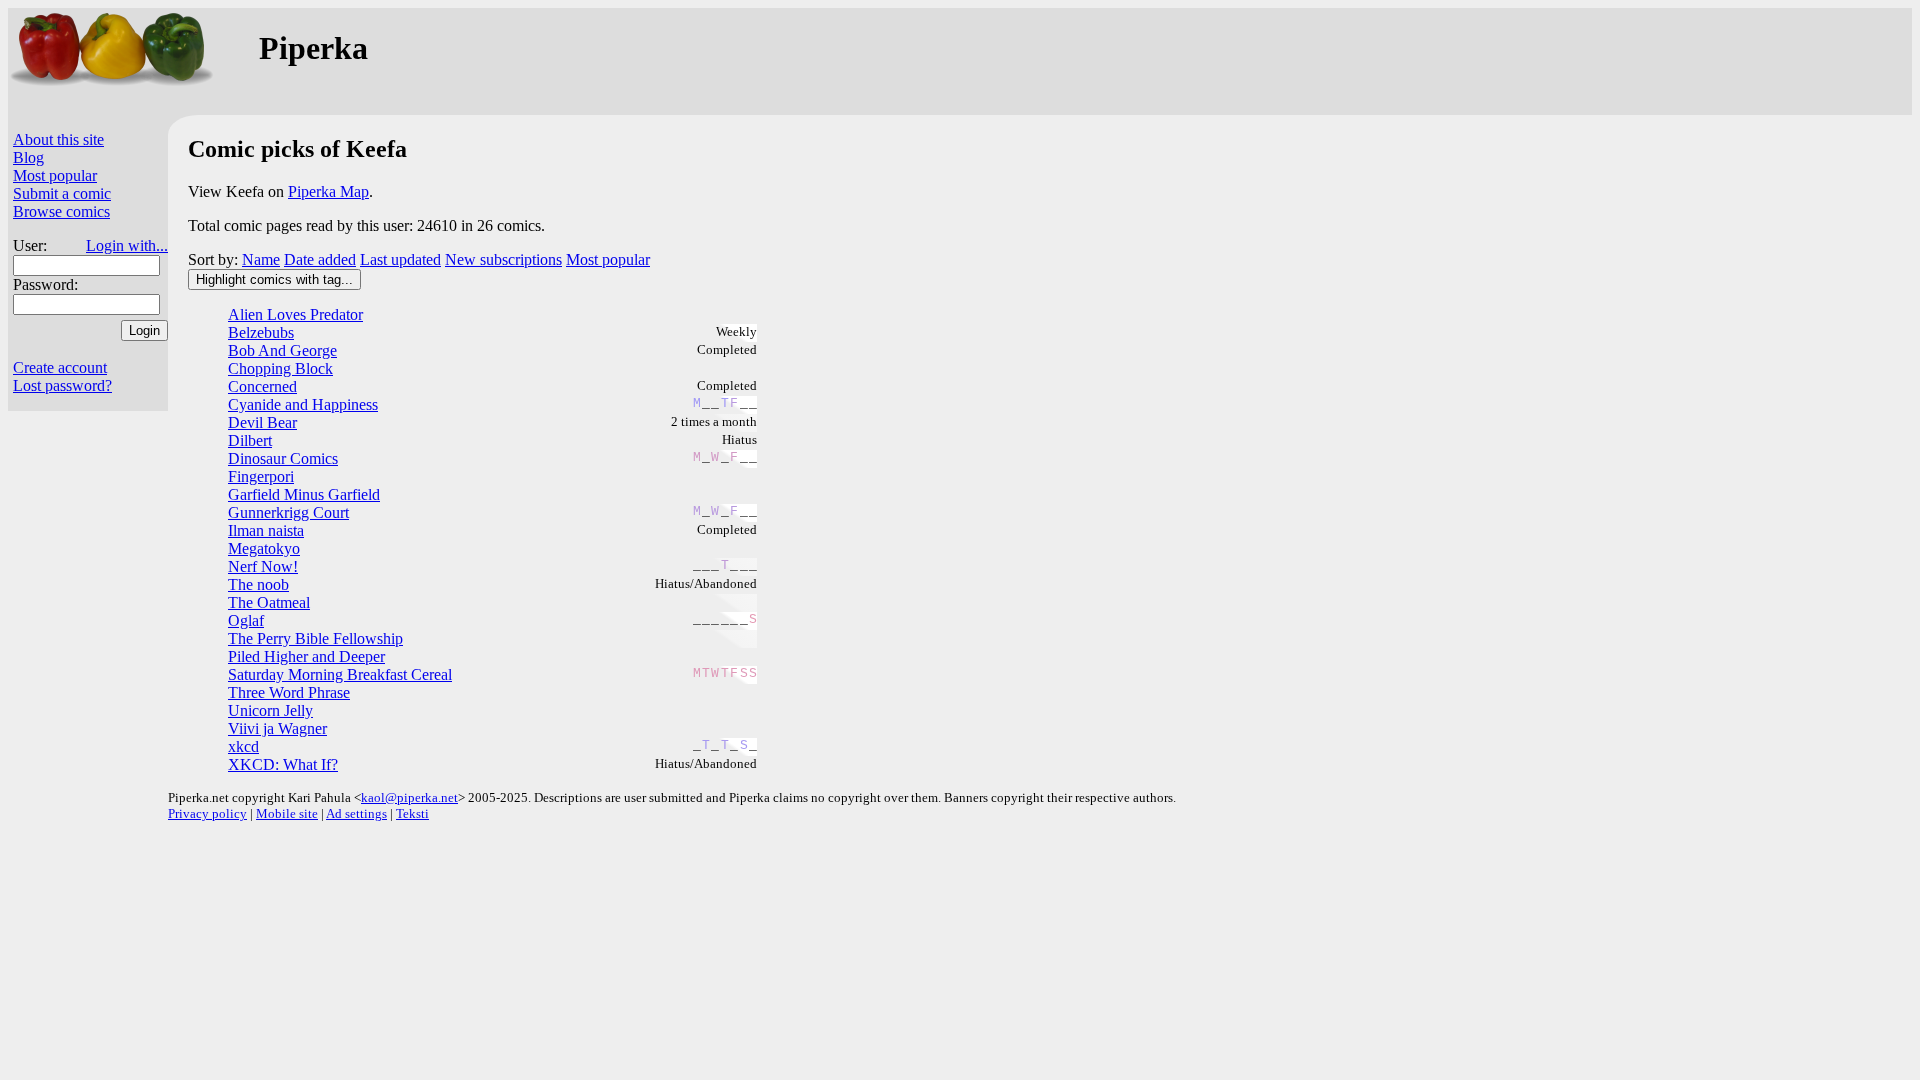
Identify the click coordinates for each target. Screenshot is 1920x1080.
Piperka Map (328, 191)
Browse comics (61, 211)
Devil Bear (262, 422)
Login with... (127, 245)
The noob (258, 584)
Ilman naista (266, 530)
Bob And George (282, 350)
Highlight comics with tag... (274, 279)
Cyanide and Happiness (303, 404)
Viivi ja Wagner (277, 728)
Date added (320, 259)
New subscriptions (503, 259)
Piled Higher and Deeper (306, 656)
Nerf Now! (263, 566)
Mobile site (287, 813)
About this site (58, 139)
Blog (28, 157)
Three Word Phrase (289, 692)
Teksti (412, 813)
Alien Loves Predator (295, 314)
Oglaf (246, 620)
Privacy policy (207, 813)
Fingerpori (261, 476)
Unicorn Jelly (270, 710)
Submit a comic (62, 193)
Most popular (55, 175)
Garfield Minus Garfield (304, 494)
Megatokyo (264, 548)
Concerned (262, 386)
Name (261, 259)
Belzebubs (261, 332)
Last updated (400, 259)
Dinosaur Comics (283, 458)
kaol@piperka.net (409, 797)
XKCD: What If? (283, 764)
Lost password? (62, 385)
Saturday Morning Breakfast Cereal (340, 674)
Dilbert (250, 440)
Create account (60, 367)
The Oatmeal (269, 602)
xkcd (243, 746)
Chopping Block (280, 368)
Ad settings (356, 813)
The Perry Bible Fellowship (315, 638)
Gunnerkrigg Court (288, 512)
